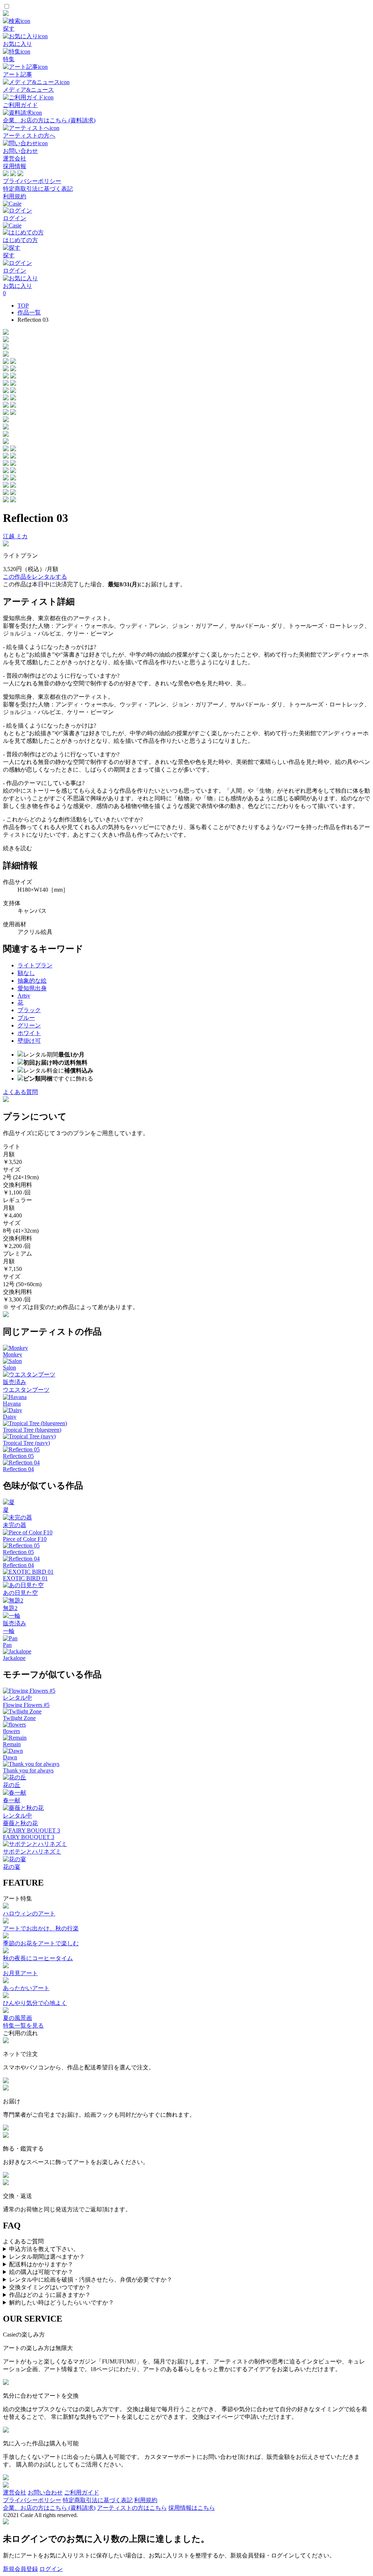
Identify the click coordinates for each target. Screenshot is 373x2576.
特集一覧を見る (23, 2026)
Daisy (10, 1417)
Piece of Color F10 (25, 1539)
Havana (12, 1404)
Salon (9, 1368)
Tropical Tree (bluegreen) (32, 1430)
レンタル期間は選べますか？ (47, 2257)
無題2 (10, 1608)
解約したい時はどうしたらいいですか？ (62, 2302)
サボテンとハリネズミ (32, 1852)
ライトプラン (35, 965)
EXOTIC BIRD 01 (25, 1578)
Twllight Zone (19, 1718)
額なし (26, 973)
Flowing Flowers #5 (26, 1705)
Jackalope (14, 1658)
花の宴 (12, 1867)
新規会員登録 (20, 2569)
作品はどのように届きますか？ (50, 2295)
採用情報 (15, 166)
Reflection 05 (18, 1456)
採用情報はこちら (192, 2508)
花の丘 (12, 1785)
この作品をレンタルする (35, 577)
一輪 (9, 1631)
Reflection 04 (18, 1469)
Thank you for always (28, 1770)
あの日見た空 (20, 1593)
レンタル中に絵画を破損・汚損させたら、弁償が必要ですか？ (91, 2280)
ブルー (26, 1018)
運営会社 (15, 158)
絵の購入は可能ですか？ (41, 2272)
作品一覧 (29, 312)
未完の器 (15, 1525)
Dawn (10, 1757)
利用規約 (15, 196)
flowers (11, 1731)
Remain (12, 1744)
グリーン (29, 1025)
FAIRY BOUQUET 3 (29, 1837)
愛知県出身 (32, 988)
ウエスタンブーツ (26, 1390)
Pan (7, 1645)
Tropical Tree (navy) (26, 1443)
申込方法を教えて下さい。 (44, 2249)
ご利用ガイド (82, 2492)
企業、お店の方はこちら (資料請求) (49, 2508)
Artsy (24, 996)
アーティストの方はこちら (132, 2508)
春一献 (12, 1800)
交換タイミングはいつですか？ (50, 2287)
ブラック (29, 1010)
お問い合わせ (45, 2492)
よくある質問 (20, 1092)
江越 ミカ (15, 536)
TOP (23, 306)
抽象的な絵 (32, 981)
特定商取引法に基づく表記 (38, 189)
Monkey (13, 1354)
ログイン (51, 2569)
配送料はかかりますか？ (41, 2264)
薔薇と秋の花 (20, 1823)
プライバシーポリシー (32, 181)
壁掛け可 (29, 1041)
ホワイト (29, 1033)
